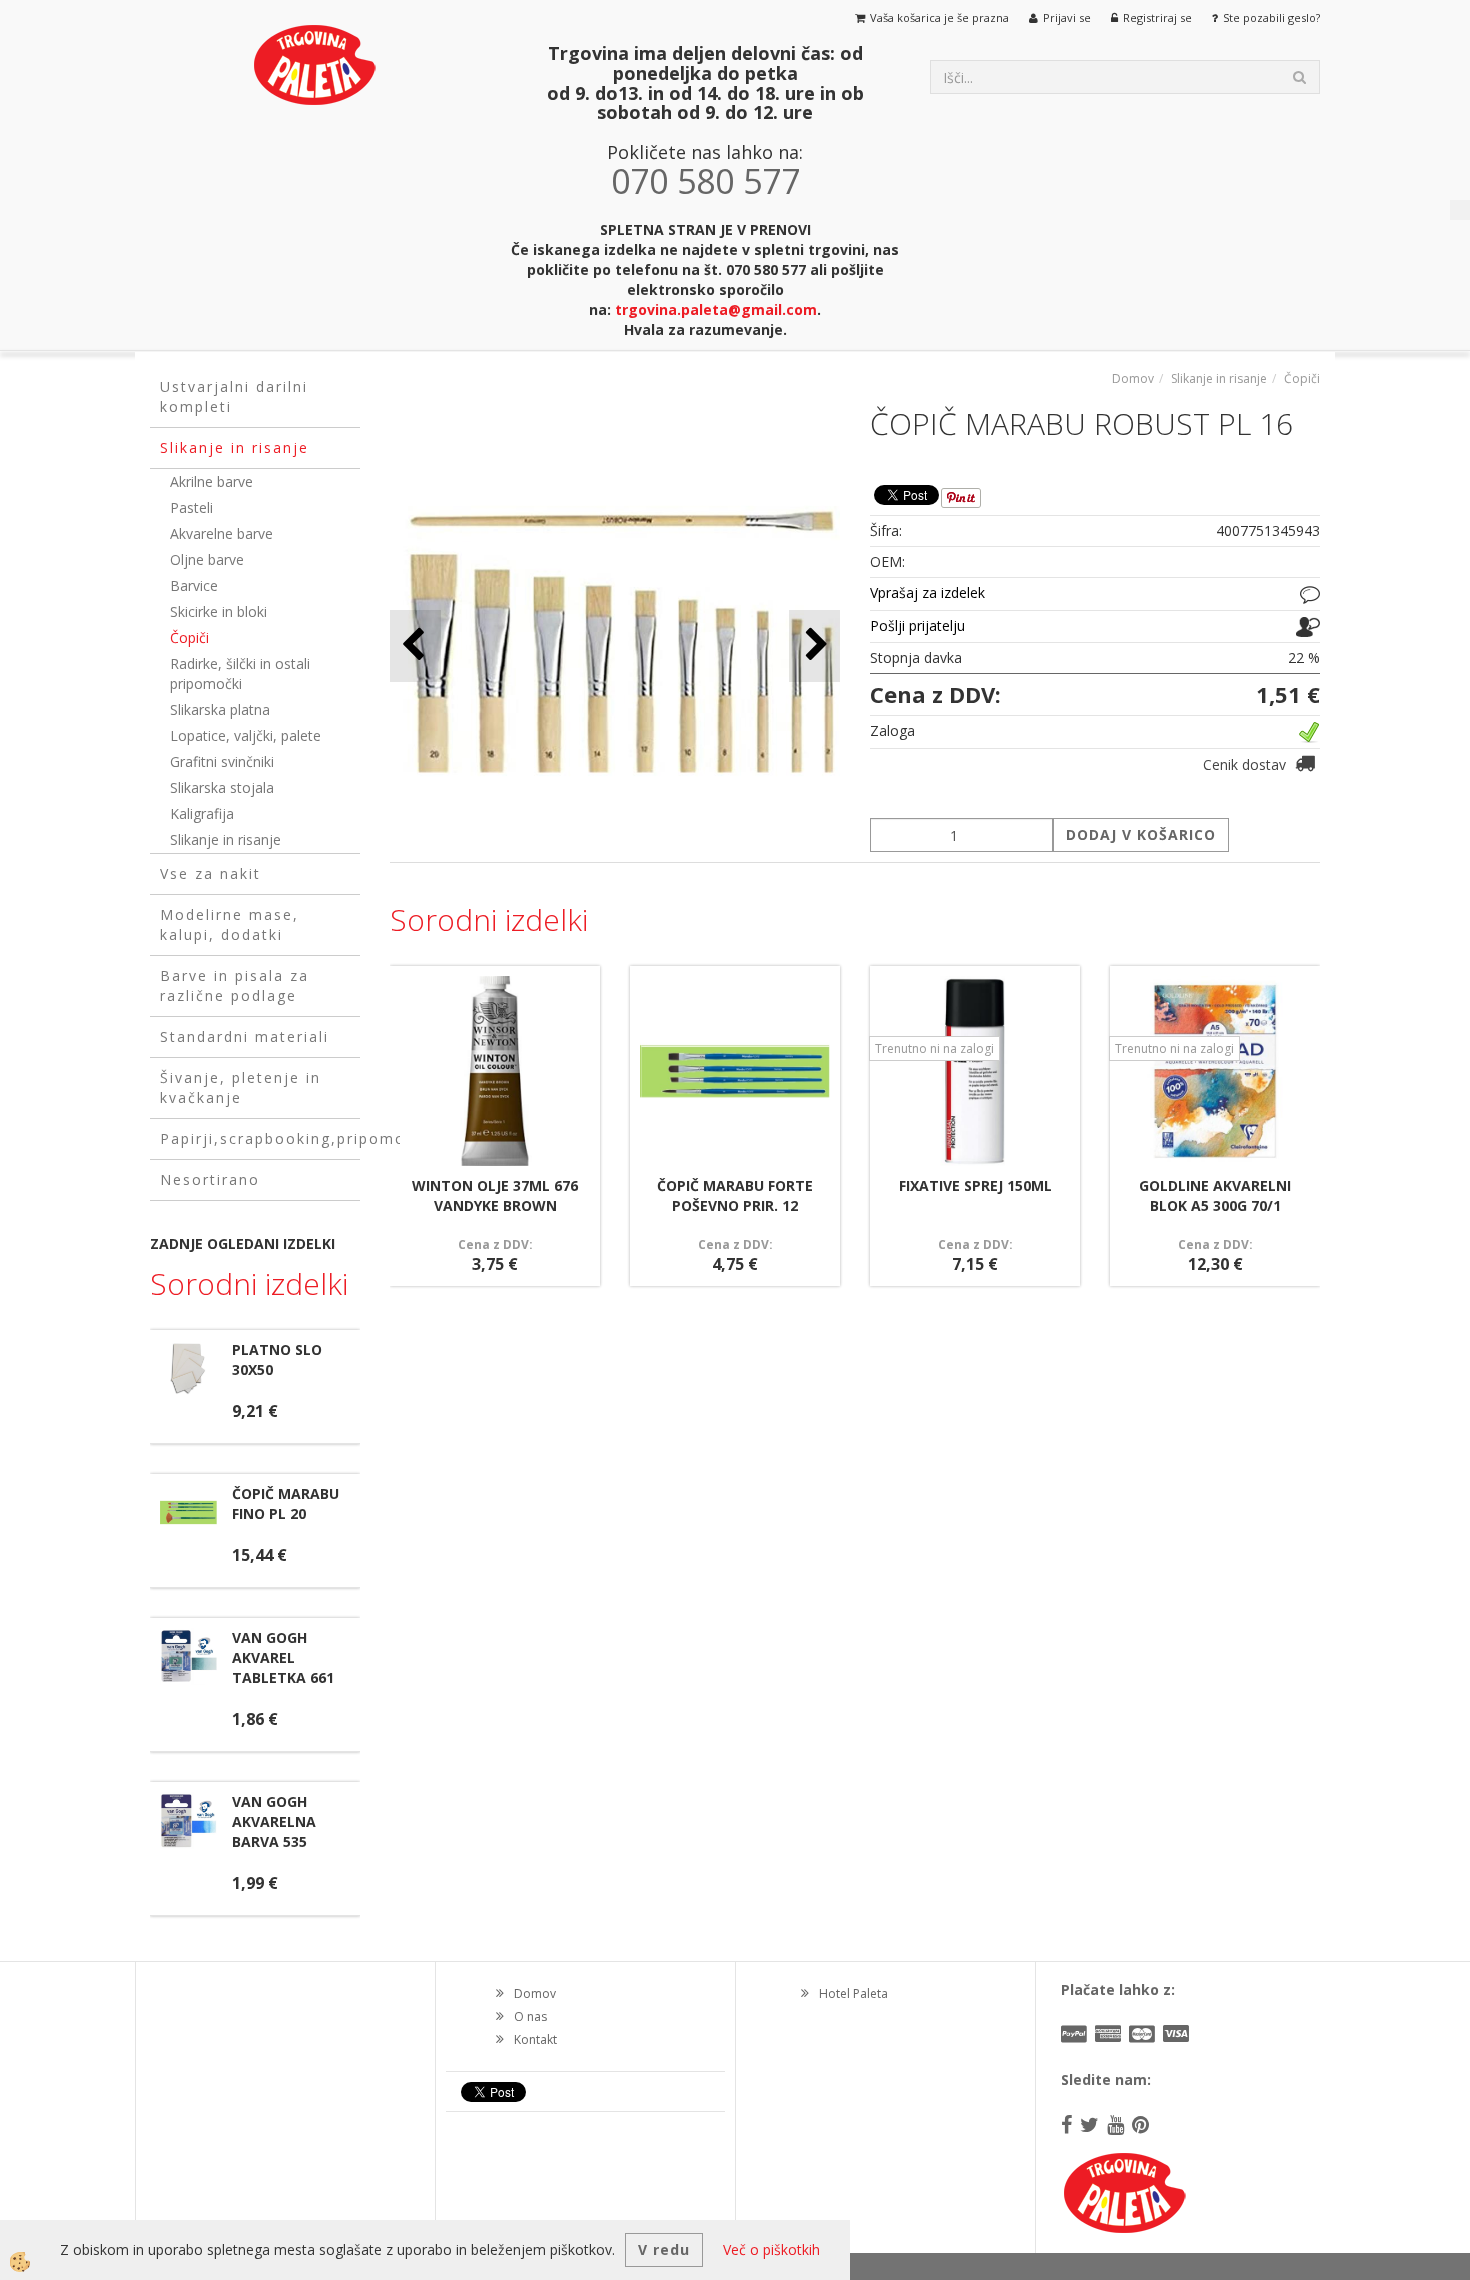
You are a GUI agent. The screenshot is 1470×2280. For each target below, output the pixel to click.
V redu (664, 2249)
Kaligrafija (202, 813)
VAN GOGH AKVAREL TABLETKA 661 (283, 1657)
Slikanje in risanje (225, 839)
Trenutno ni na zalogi (934, 1048)
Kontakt (535, 2039)
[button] (814, 645)
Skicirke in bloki (218, 611)
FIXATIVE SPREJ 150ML (975, 1185)
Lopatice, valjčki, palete (245, 735)
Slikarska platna (220, 709)
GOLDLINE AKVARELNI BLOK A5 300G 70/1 (1215, 1195)
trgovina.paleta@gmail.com (716, 309)
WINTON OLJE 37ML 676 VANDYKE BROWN (495, 1195)
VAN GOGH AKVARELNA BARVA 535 (274, 1821)
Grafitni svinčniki (222, 761)
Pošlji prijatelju (917, 625)
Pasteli (191, 507)
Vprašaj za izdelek (927, 592)
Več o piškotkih (771, 2249)
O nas (530, 2016)
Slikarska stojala (222, 787)
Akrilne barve (211, 481)
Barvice (194, 585)
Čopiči (189, 637)
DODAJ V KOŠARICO (1141, 834)
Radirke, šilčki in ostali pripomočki (240, 673)
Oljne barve (207, 559)
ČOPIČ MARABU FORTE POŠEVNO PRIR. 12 (735, 1195)
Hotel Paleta (853, 1993)
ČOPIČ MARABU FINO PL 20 (285, 1503)
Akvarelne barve (221, 533)
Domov (1133, 378)
